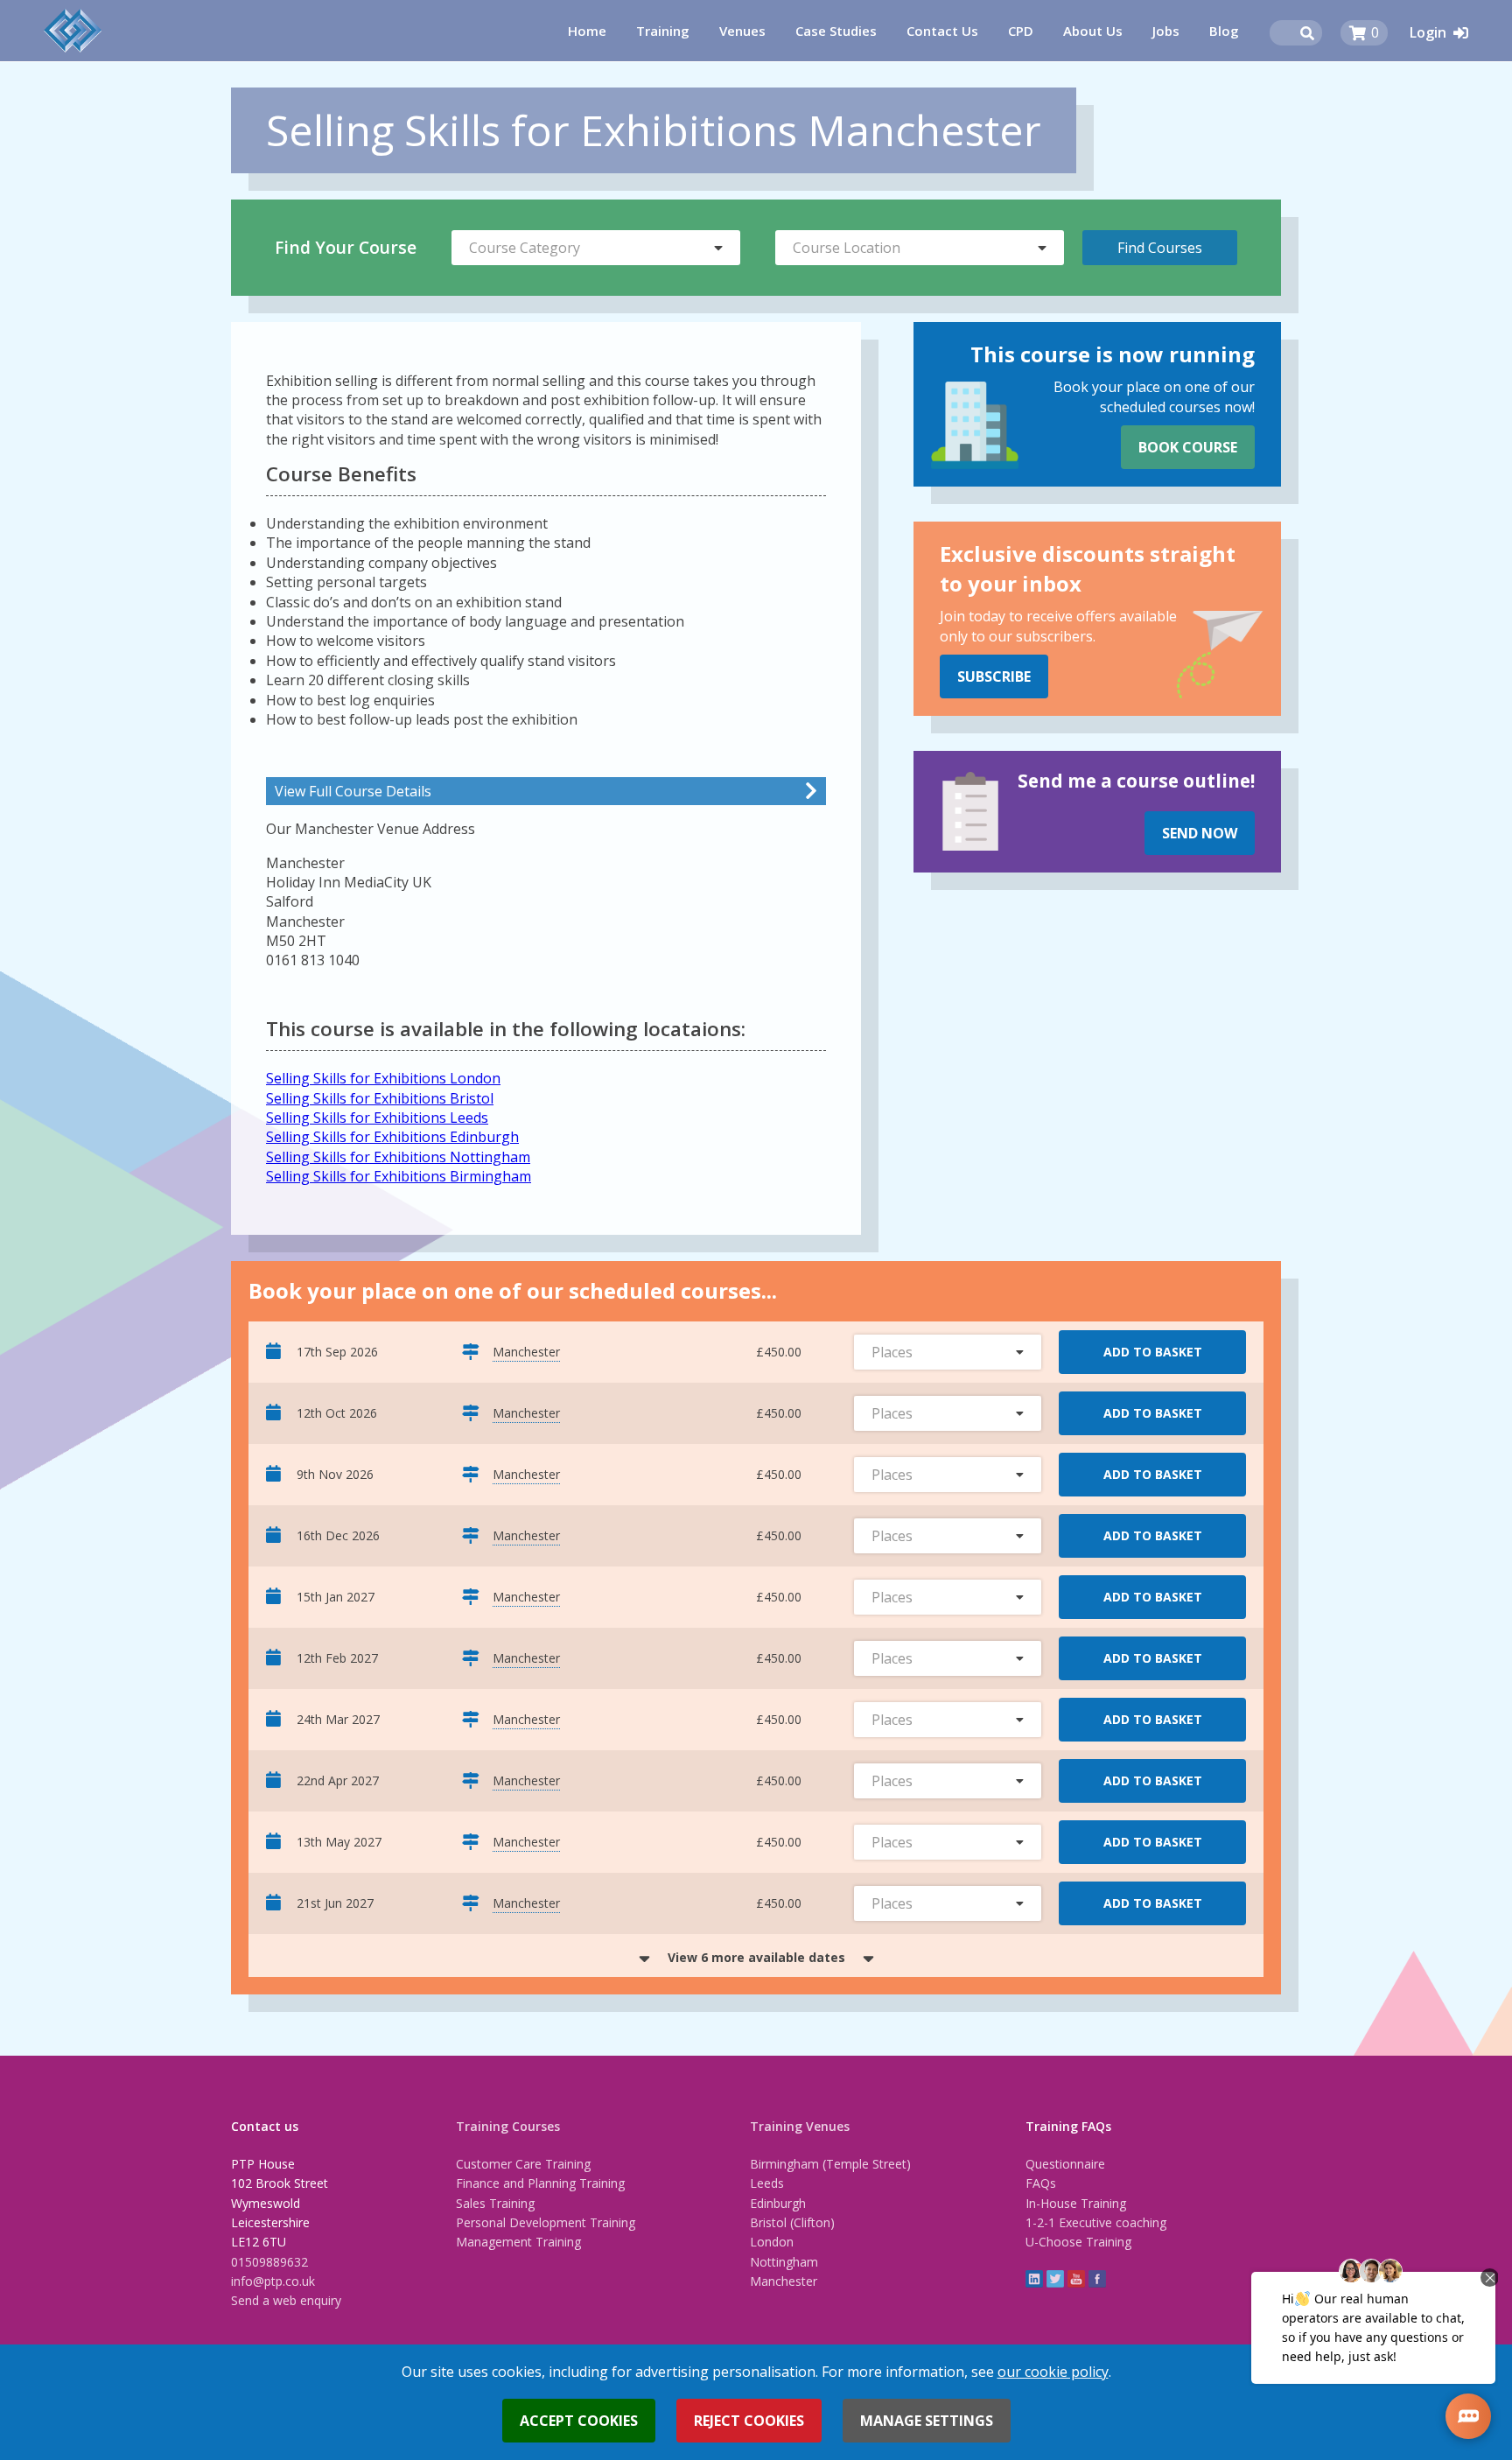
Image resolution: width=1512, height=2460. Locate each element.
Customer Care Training (523, 2164)
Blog (1224, 31)
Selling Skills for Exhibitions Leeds (377, 1118)
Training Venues (800, 2126)
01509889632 (269, 2262)
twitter (1055, 2279)
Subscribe (994, 676)
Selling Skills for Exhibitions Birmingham (399, 1176)
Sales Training (495, 2203)
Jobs (1166, 31)
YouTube (1076, 2279)
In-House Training (1076, 2203)
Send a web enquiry (286, 2300)
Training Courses (508, 2126)
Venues (742, 31)
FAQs (1041, 2183)
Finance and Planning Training (540, 2183)
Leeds (767, 2183)
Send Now (1200, 833)
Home (587, 31)
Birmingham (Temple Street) (830, 2164)
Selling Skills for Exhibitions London (383, 1078)
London (772, 2242)
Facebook (1097, 2279)
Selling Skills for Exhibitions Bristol (380, 1098)
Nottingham (784, 2262)
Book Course (1188, 447)
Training (663, 31)
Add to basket (1153, 1352)
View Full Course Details (353, 791)
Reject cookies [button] (749, 2421)
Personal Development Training (546, 2222)
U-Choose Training (1078, 2242)
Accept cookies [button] (579, 2421)
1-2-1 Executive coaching (1096, 2222)
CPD (1021, 31)
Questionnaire (1065, 2164)
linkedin (1034, 2279)
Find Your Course (346, 247)
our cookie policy (1053, 2372)
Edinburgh (778, 2203)
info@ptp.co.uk (273, 2281)
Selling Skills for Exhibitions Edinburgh (392, 1137)
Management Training (518, 2242)
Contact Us (942, 31)
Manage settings (927, 2421)
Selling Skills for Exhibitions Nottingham (398, 1157)
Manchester (784, 2281)
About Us (1093, 31)
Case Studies (836, 31)
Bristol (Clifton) (792, 2222)
